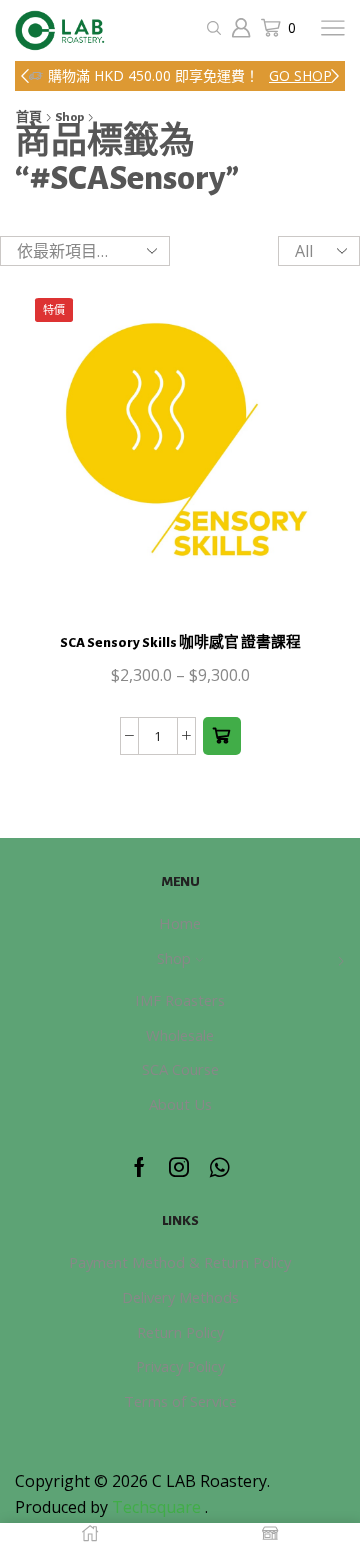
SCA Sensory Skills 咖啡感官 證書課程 (180, 642)
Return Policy (180, 1332)
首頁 (29, 117)
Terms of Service (180, 1401)
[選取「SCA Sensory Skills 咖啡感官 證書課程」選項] (222, 736)
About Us (180, 1104)
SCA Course (180, 1069)
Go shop (300, 75)
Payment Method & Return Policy (180, 1262)
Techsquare (158, 1507)
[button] (25, 76)
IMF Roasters (180, 1000)
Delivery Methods (180, 1297)
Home (180, 923)
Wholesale (180, 1035)
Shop (69, 117)
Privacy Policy (180, 1366)
